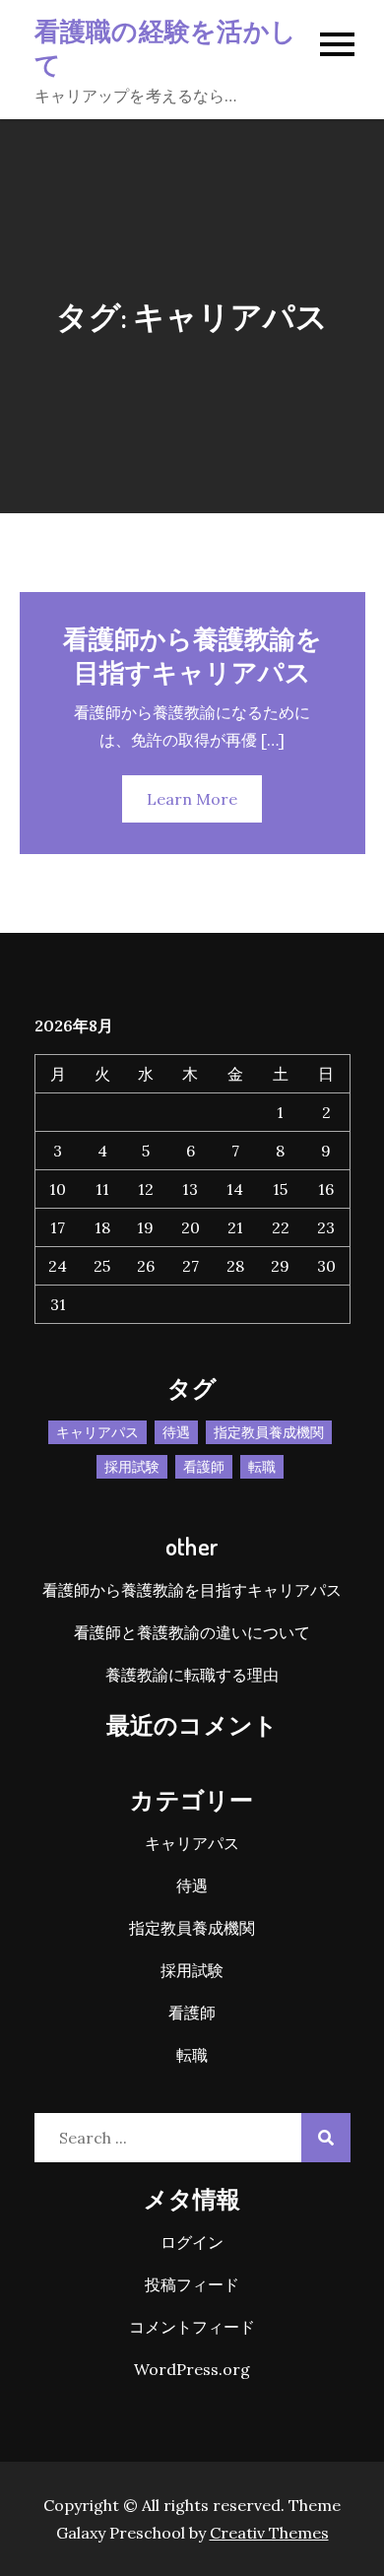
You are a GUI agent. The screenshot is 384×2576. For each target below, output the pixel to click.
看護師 (204, 1467)
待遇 (176, 1432)
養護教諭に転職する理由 (192, 1675)
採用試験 (132, 1467)
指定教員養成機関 (269, 1432)
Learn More (192, 799)
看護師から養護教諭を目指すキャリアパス (192, 655)
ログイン (192, 2242)
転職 (262, 1467)
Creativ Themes (269, 2533)
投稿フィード (192, 2284)
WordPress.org (192, 2369)
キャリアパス (97, 1432)
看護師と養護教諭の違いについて (192, 1632)
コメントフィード (192, 2327)
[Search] (326, 2138)
